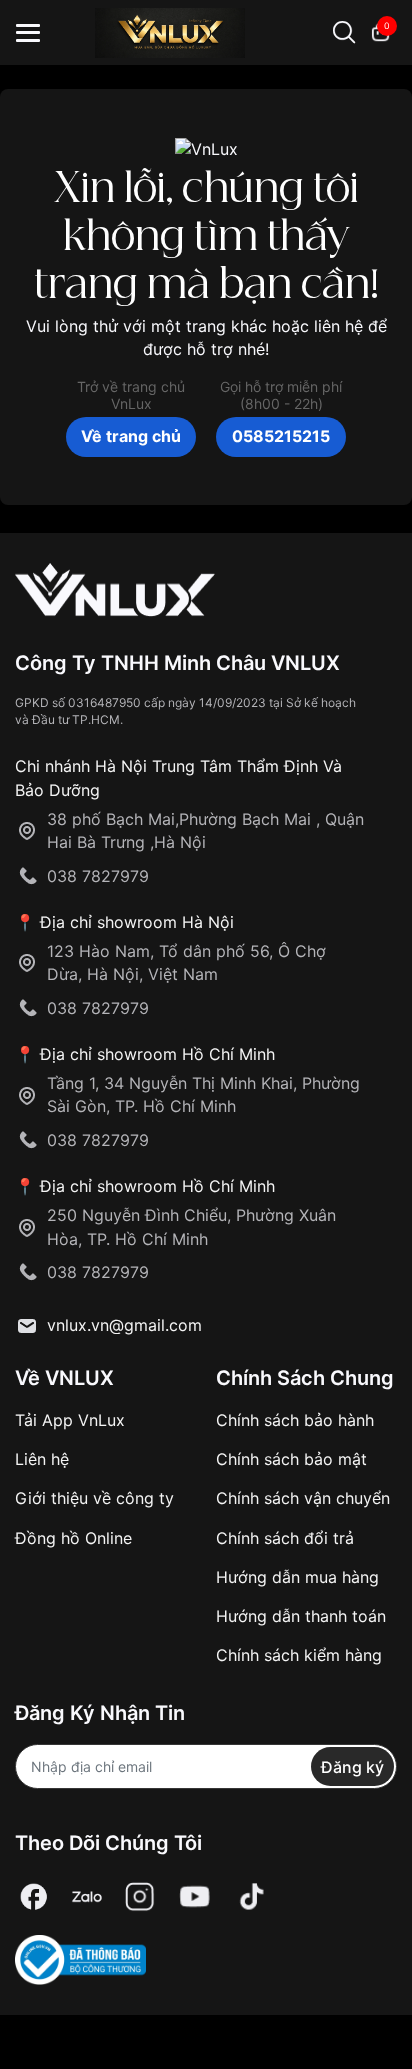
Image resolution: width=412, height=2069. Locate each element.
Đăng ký (352, 1767)
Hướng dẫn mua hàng (297, 1577)
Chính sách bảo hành (295, 1420)
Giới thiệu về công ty (94, 1498)
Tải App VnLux (70, 1420)
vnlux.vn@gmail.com (124, 1325)
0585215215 (281, 436)
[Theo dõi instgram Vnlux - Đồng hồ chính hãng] (140, 1896)
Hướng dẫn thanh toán (301, 1616)
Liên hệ (42, 1459)
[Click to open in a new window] (34, 1896)
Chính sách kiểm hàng (299, 1655)
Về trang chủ (131, 436)
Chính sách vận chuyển (303, 1498)
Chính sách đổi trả (285, 1538)
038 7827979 (98, 876)
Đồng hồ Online (73, 1538)
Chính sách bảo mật (291, 1459)
